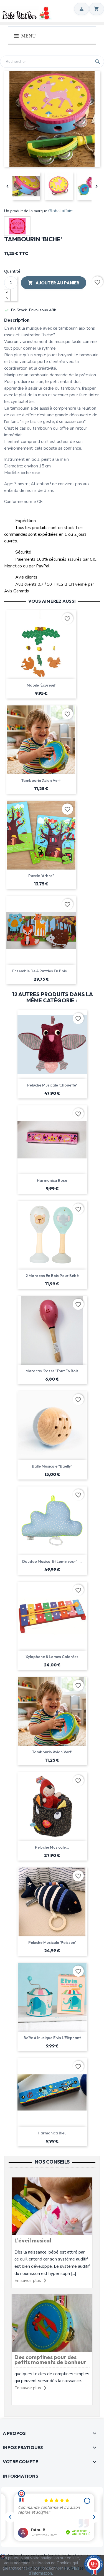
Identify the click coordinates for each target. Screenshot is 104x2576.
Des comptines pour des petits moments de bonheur (50, 2360)
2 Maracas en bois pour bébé (52, 1276)
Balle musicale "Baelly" (52, 1466)
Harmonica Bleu (52, 2133)
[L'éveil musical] (52, 2206)
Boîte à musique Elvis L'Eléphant (52, 2038)
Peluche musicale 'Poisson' (52, 1942)
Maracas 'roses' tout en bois (52, 1371)
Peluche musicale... (52, 1847)
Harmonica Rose (52, 1180)
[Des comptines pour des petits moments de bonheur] (52, 2323)
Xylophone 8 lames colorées (52, 1657)
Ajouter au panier (54, 283)
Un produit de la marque (26, 211)
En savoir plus (28, 2280)
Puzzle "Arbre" (41, 876)
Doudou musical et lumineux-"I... (52, 1561)
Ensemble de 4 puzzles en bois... (41, 971)
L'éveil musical (33, 2240)
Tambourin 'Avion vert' (41, 780)
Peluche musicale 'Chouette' (52, 1085)
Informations (21, 2476)
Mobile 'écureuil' (41, 685)
